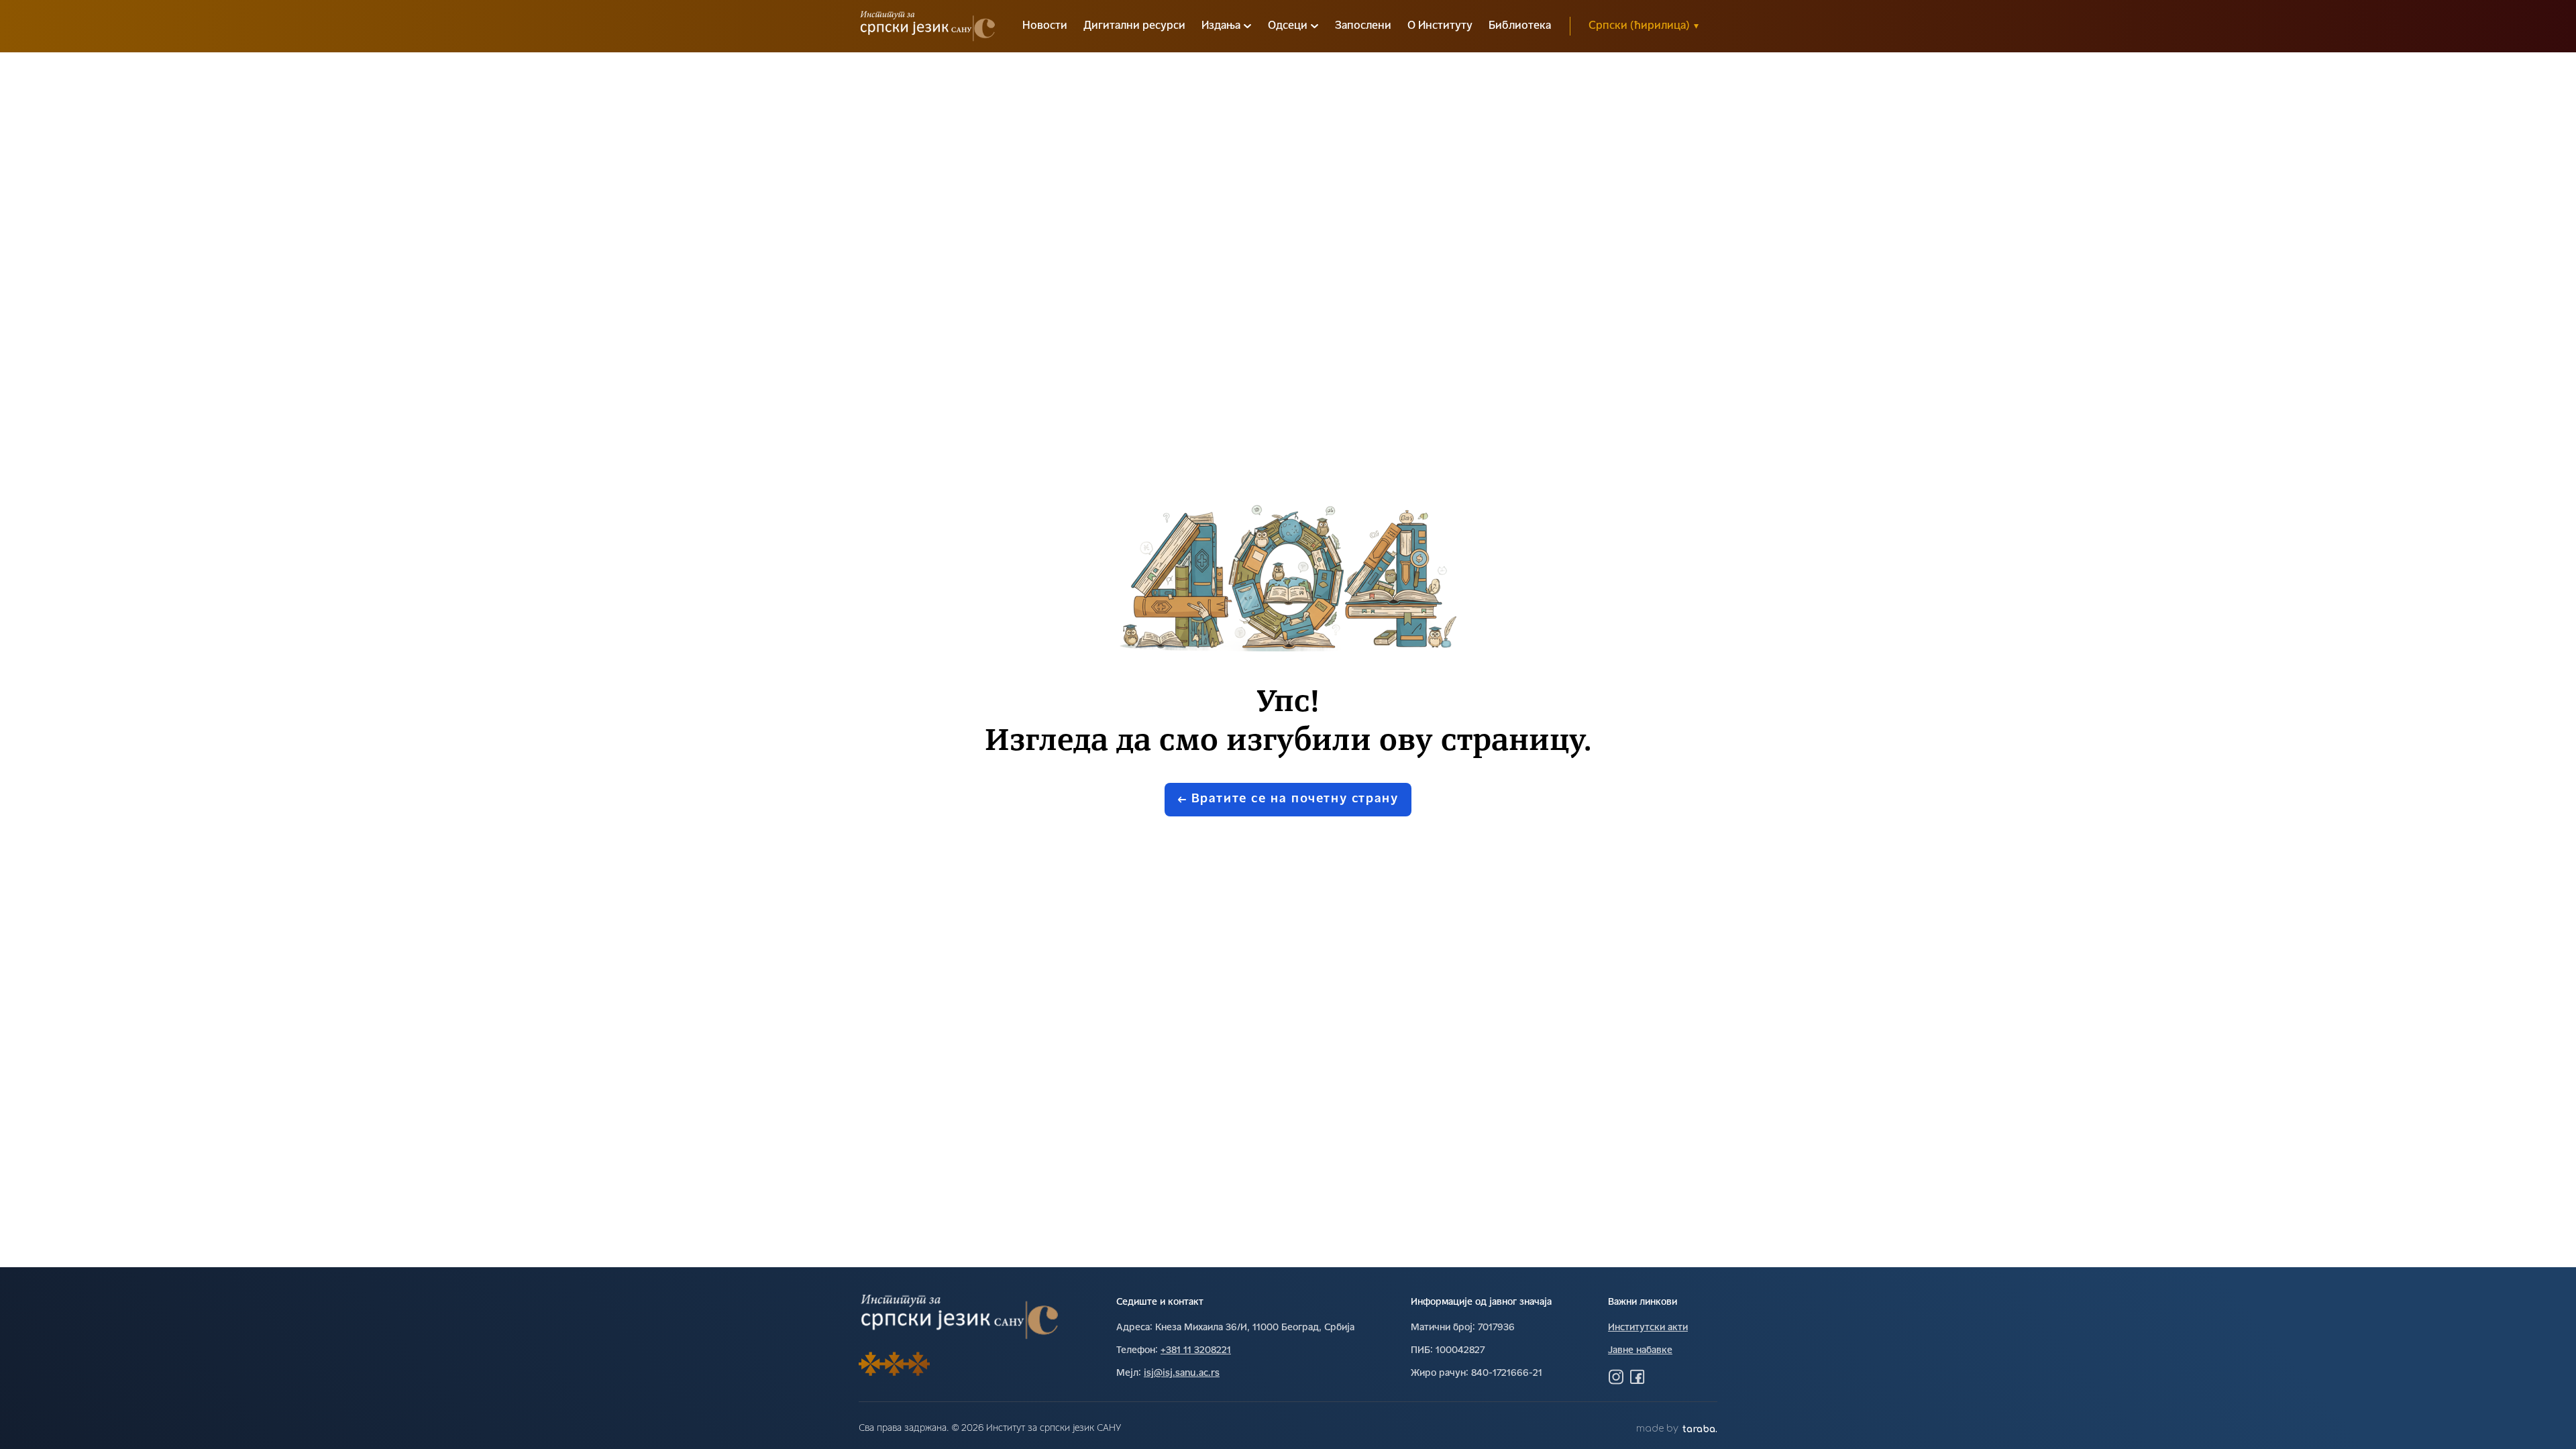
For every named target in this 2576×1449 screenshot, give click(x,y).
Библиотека (1520, 26)
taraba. (1700, 1429)
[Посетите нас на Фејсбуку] (1638, 1377)
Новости (1045, 26)
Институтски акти (1648, 1328)
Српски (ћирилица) (1644, 26)
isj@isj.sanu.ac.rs (1182, 1374)
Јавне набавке (1640, 1351)
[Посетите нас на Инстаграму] (1616, 1377)
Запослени (1363, 26)
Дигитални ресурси (1134, 26)
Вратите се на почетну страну (1295, 799)
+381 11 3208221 (1196, 1351)
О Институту (1440, 26)
